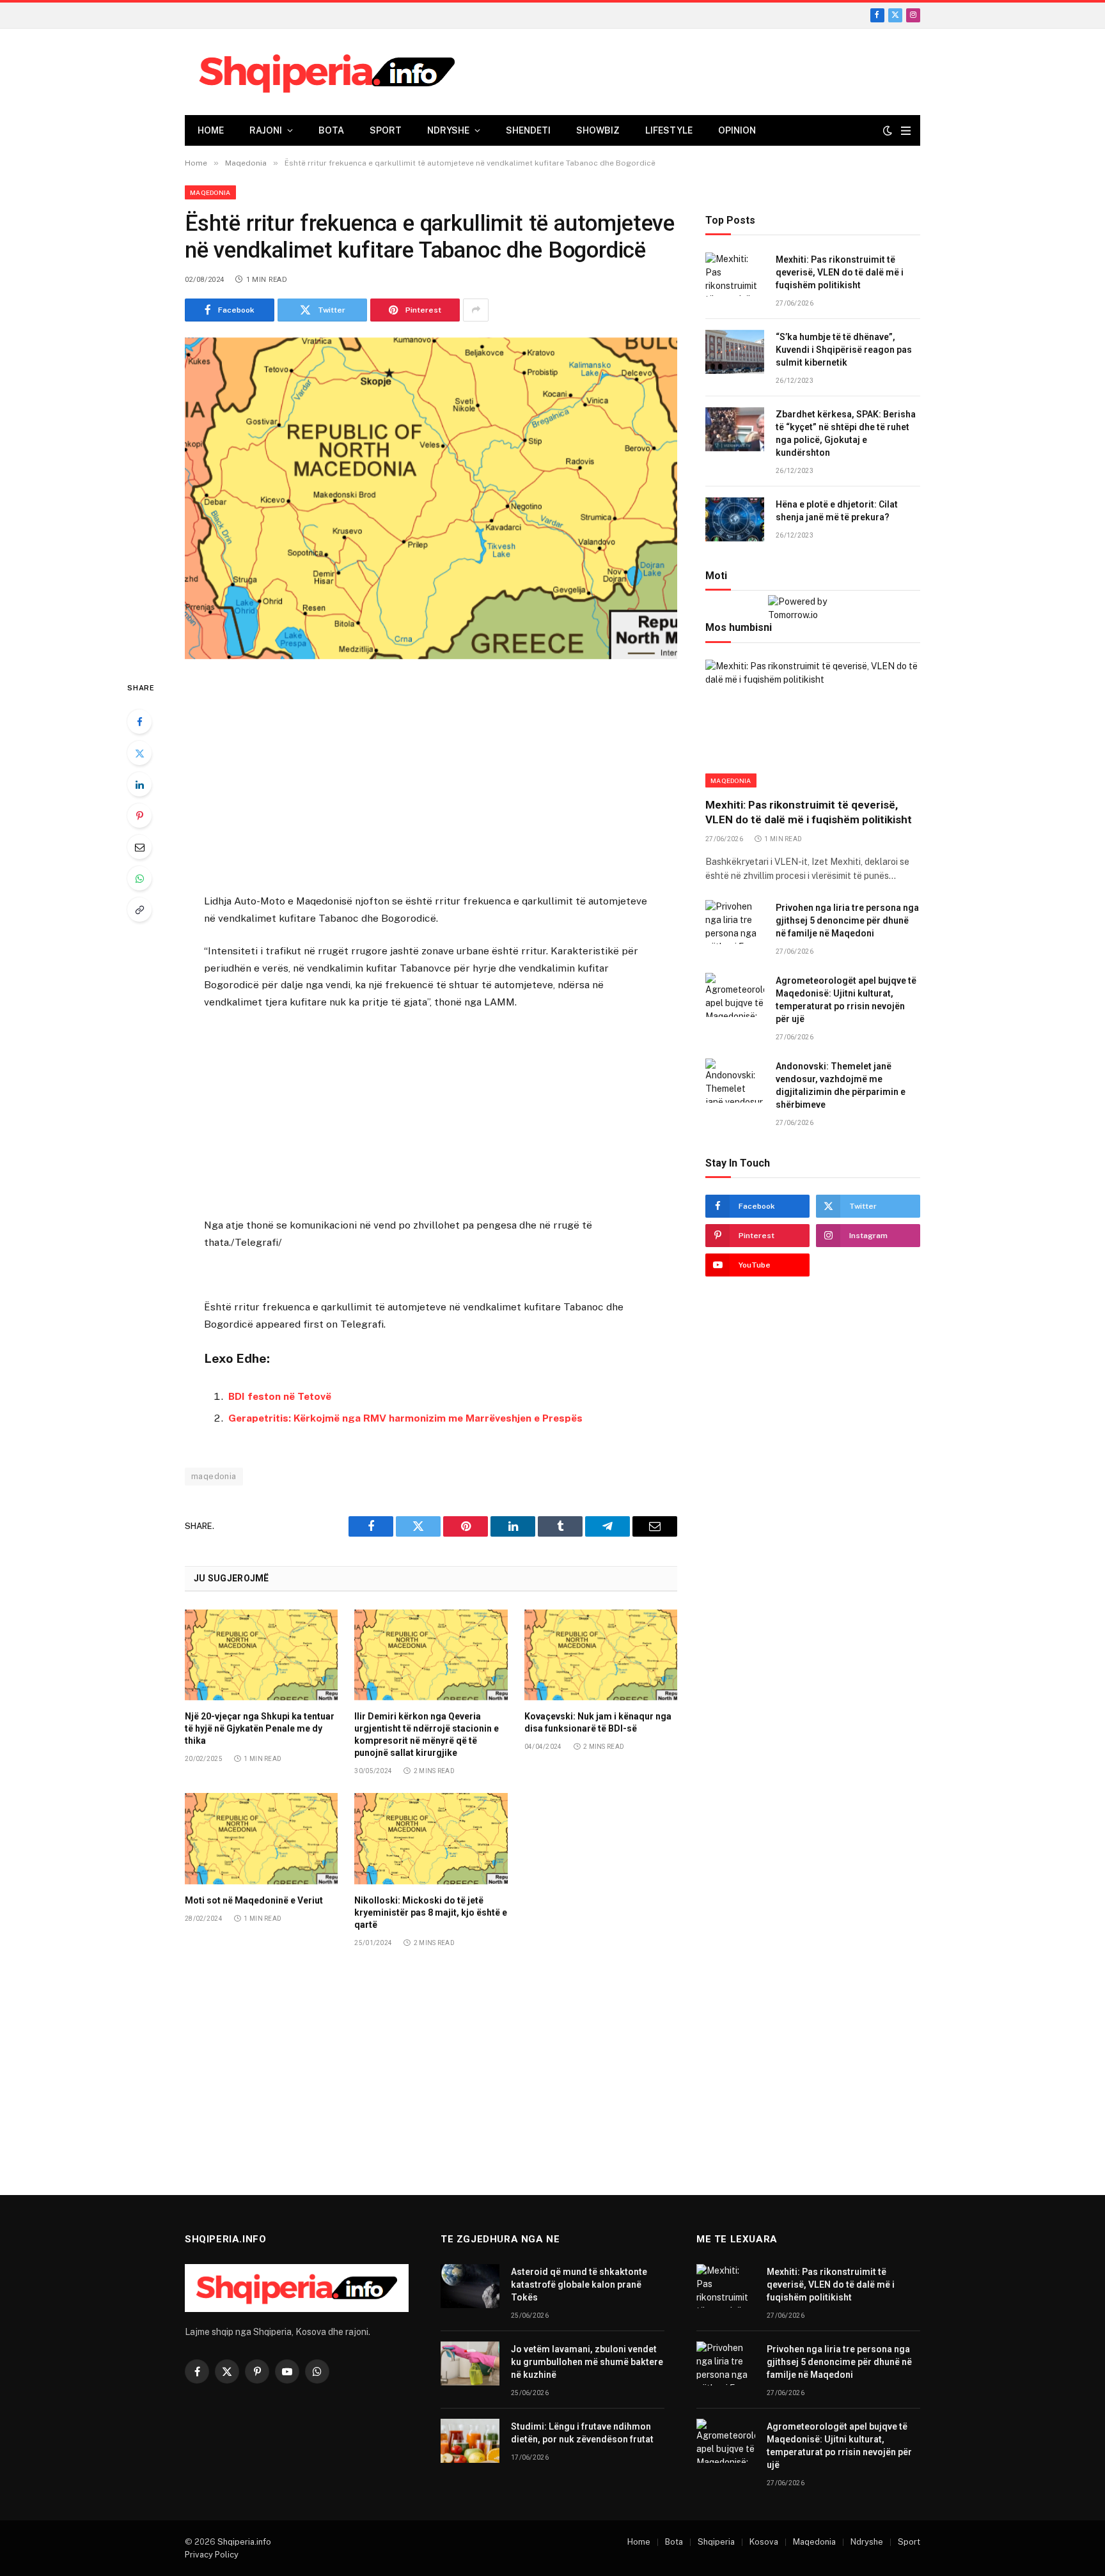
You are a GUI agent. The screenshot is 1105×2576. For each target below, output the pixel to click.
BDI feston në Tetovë (280, 1396)
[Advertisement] (431, 779)
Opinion (737, 130)
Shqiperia (716, 2542)
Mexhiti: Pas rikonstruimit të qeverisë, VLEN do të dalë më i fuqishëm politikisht (840, 273)
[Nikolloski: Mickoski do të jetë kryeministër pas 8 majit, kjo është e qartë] (431, 1838)
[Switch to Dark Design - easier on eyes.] (888, 130)
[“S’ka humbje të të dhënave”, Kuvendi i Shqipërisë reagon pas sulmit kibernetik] (735, 352)
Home (211, 130)
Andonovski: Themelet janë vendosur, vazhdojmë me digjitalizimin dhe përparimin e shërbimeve (841, 1085)
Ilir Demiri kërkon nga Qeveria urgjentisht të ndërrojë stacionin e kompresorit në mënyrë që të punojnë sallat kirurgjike (427, 1734)
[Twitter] (139, 753)
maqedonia (214, 1476)
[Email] (139, 847)
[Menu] (906, 131)
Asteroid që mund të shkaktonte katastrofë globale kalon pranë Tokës (579, 2285)
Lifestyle (669, 130)
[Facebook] (139, 722)
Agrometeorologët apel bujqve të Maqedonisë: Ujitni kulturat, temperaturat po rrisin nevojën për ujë (846, 1000)
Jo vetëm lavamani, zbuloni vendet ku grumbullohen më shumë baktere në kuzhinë (587, 2362)
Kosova (764, 2542)
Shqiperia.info (244, 2542)
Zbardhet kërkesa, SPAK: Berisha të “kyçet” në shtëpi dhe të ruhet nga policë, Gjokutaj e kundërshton (846, 434)
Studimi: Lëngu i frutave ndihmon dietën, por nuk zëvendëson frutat (582, 2433)
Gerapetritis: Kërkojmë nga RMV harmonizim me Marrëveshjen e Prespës (405, 1418)
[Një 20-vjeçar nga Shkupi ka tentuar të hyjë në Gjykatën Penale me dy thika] (261, 1655)
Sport (386, 130)
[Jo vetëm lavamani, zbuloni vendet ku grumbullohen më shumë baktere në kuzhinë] (470, 2363)
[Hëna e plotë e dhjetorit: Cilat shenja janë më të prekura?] (735, 519)
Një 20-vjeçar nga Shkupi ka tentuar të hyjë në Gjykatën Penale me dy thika (260, 1728)
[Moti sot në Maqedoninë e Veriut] (261, 1838)
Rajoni (266, 130)
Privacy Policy (212, 2555)
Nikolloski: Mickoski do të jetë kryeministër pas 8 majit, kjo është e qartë (431, 1913)
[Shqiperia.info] (327, 72)
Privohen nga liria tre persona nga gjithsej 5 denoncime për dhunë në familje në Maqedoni (847, 920)
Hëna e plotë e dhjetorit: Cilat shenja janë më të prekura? (837, 511)
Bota (331, 130)
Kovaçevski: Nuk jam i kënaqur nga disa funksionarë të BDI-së (598, 1722)
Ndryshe (448, 130)
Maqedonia (210, 192)
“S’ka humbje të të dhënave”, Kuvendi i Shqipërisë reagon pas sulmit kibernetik (844, 350)
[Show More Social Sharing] (476, 310)
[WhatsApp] (139, 878)
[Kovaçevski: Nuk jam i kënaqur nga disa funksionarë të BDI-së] (601, 1655)
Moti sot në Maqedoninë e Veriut (254, 1900)
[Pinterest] (139, 816)
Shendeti (528, 130)
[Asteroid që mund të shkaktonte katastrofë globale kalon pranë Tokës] (470, 2286)
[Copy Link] (139, 910)
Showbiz (598, 130)
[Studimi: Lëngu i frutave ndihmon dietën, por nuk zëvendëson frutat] (470, 2441)
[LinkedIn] (139, 784)
